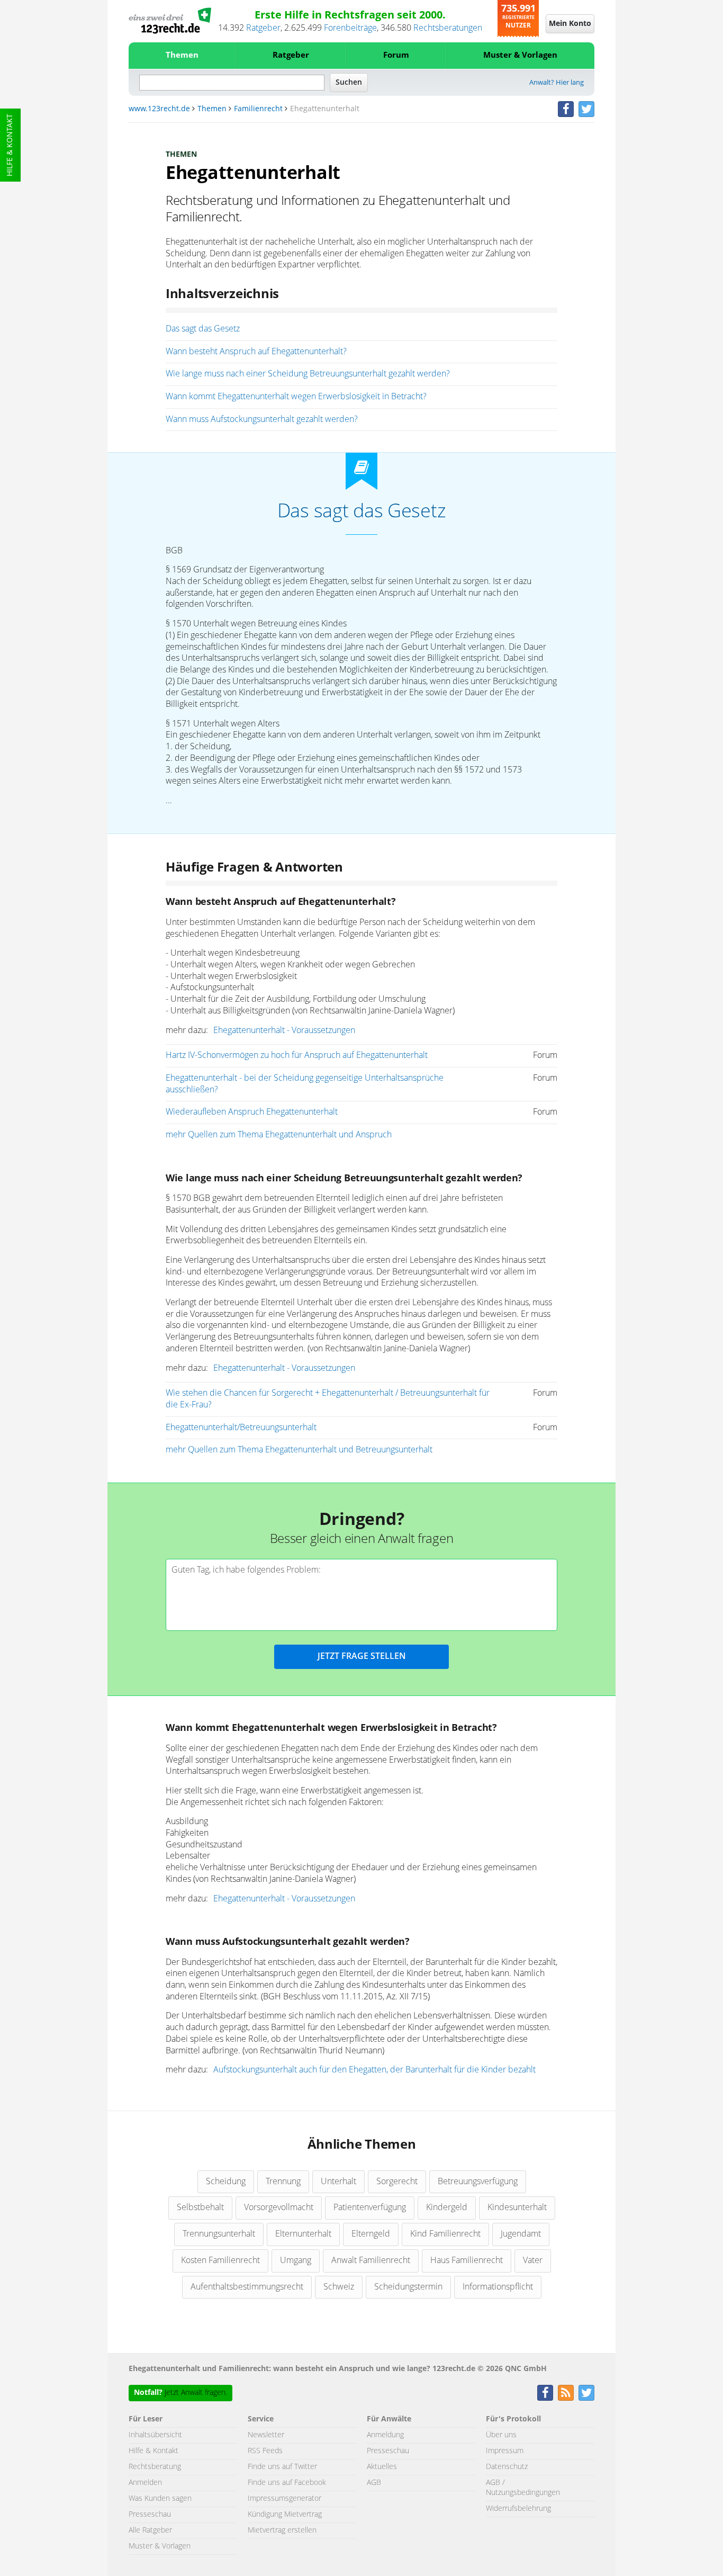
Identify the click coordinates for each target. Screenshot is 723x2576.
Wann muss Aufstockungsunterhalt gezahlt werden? (262, 419)
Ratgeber (263, 28)
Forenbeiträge (350, 28)
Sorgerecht (397, 2182)
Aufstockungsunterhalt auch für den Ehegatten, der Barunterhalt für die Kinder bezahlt (374, 2070)
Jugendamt (521, 2234)
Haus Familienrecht (467, 2260)
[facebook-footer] (545, 2393)
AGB (374, 2483)
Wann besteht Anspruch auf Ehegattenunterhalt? (256, 352)
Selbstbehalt (200, 2207)
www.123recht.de (159, 109)
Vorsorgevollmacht (279, 2207)
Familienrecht (258, 109)
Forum (396, 55)
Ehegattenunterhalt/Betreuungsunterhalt (241, 1428)
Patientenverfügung (370, 2207)
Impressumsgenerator (284, 2499)
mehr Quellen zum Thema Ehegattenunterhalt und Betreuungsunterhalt (299, 1450)
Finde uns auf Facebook (287, 2483)
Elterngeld (371, 2234)
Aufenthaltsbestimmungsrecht (247, 2287)
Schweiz (339, 2287)
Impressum (505, 2451)
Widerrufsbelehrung (518, 2509)
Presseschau (150, 2515)
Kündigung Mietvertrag (285, 2515)
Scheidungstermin (408, 2287)
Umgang (296, 2260)
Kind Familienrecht (445, 2234)
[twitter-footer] (586, 2393)
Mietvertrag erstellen (282, 2530)
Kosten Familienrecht (220, 2260)
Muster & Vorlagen (520, 55)
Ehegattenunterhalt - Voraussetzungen (284, 1030)
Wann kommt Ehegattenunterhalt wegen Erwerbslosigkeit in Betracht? (296, 397)
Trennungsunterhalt (219, 2234)
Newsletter (266, 2435)
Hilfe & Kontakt (10, 145)
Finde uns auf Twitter (282, 2467)
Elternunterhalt (303, 2234)
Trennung (283, 2182)
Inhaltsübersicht (155, 2435)
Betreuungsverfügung (478, 2182)
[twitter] (586, 109)
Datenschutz (507, 2467)
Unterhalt (338, 2182)
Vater (533, 2260)
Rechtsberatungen (448, 28)
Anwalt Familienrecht (371, 2260)
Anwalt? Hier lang (557, 83)
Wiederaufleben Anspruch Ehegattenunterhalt (252, 1112)
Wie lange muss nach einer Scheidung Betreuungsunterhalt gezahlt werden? (308, 374)
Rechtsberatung (155, 2467)
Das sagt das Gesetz (203, 329)
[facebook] (566, 109)
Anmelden (145, 2483)
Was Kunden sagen (160, 2499)
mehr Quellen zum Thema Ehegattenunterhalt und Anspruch (279, 1135)
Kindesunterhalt (517, 2207)
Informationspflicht (498, 2287)
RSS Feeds (265, 2451)
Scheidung (226, 2182)
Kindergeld (447, 2207)
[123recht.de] (170, 21)
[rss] (566, 2393)
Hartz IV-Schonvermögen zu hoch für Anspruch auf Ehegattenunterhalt (297, 1055)
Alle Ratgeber (150, 2530)
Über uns (501, 2435)
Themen (182, 55)
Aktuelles (382, 2467)
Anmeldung (385, 2435)
